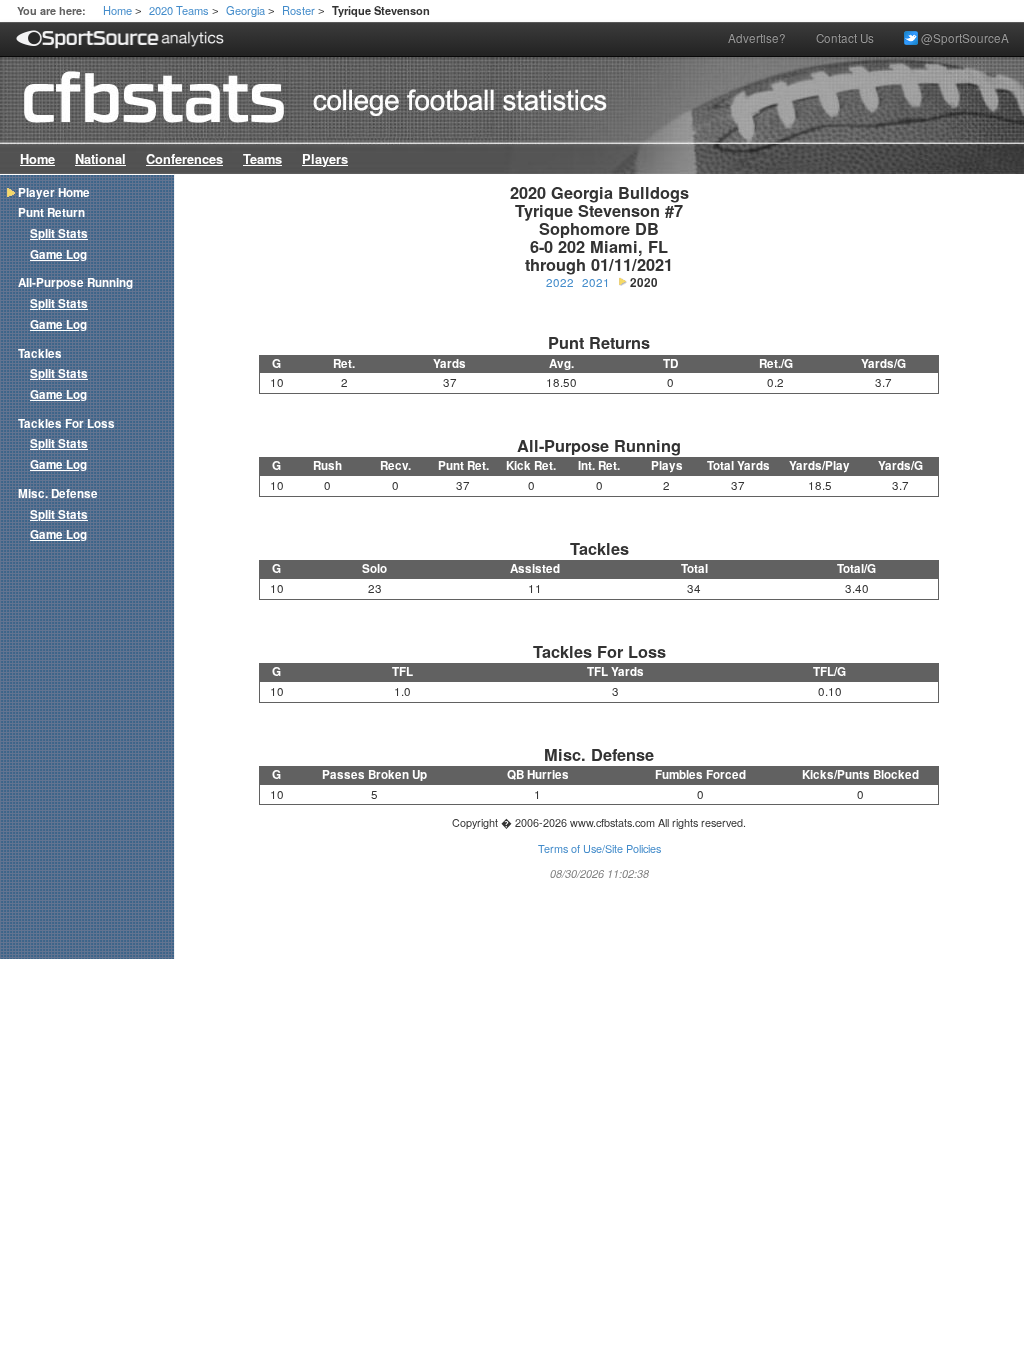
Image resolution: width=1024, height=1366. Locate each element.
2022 (560, 282)
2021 (596, 282)
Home (117, 10)
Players (325, 159)
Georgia (245, 10)
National (100, 159)
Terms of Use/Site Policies (599, 848)
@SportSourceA (963, 38)
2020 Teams (179, 10)
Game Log (58, 254)
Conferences (184, 159)
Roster (298, 10)
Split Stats (59, 233)
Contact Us (845, 38)
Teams (262, 159)
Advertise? (757, 38)
